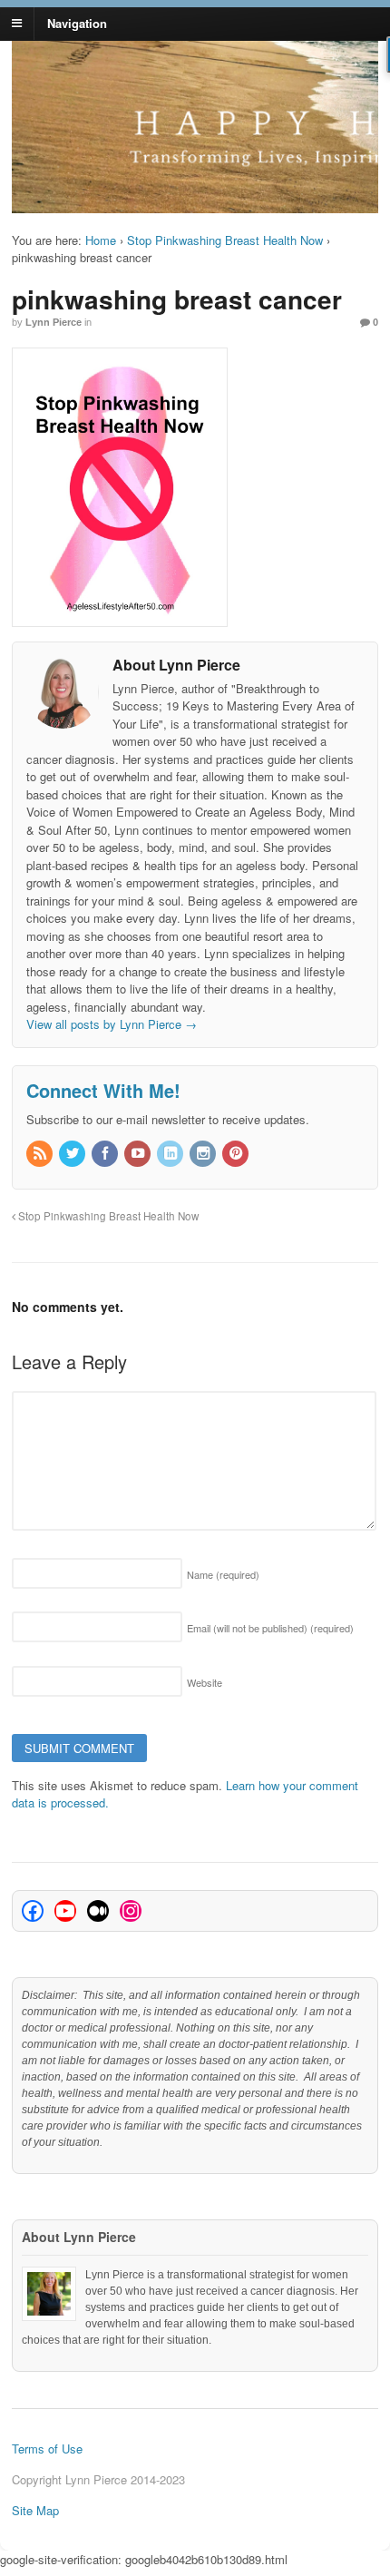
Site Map (35, 2510)
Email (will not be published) (270, 1628)
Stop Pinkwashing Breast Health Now (225, 240)
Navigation (77, 22)
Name (223, 1574)
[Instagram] (204, 1154)
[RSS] (41, 1154)
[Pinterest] (237, 1154)
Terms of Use (47, 2449)
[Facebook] (106, 1154)
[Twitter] (73, 1154)
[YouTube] (139, 1154)
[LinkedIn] (171, 1154)
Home (101, 240)
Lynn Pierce (54, 322)
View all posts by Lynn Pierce (112, 1024)
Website (205, 1682)
